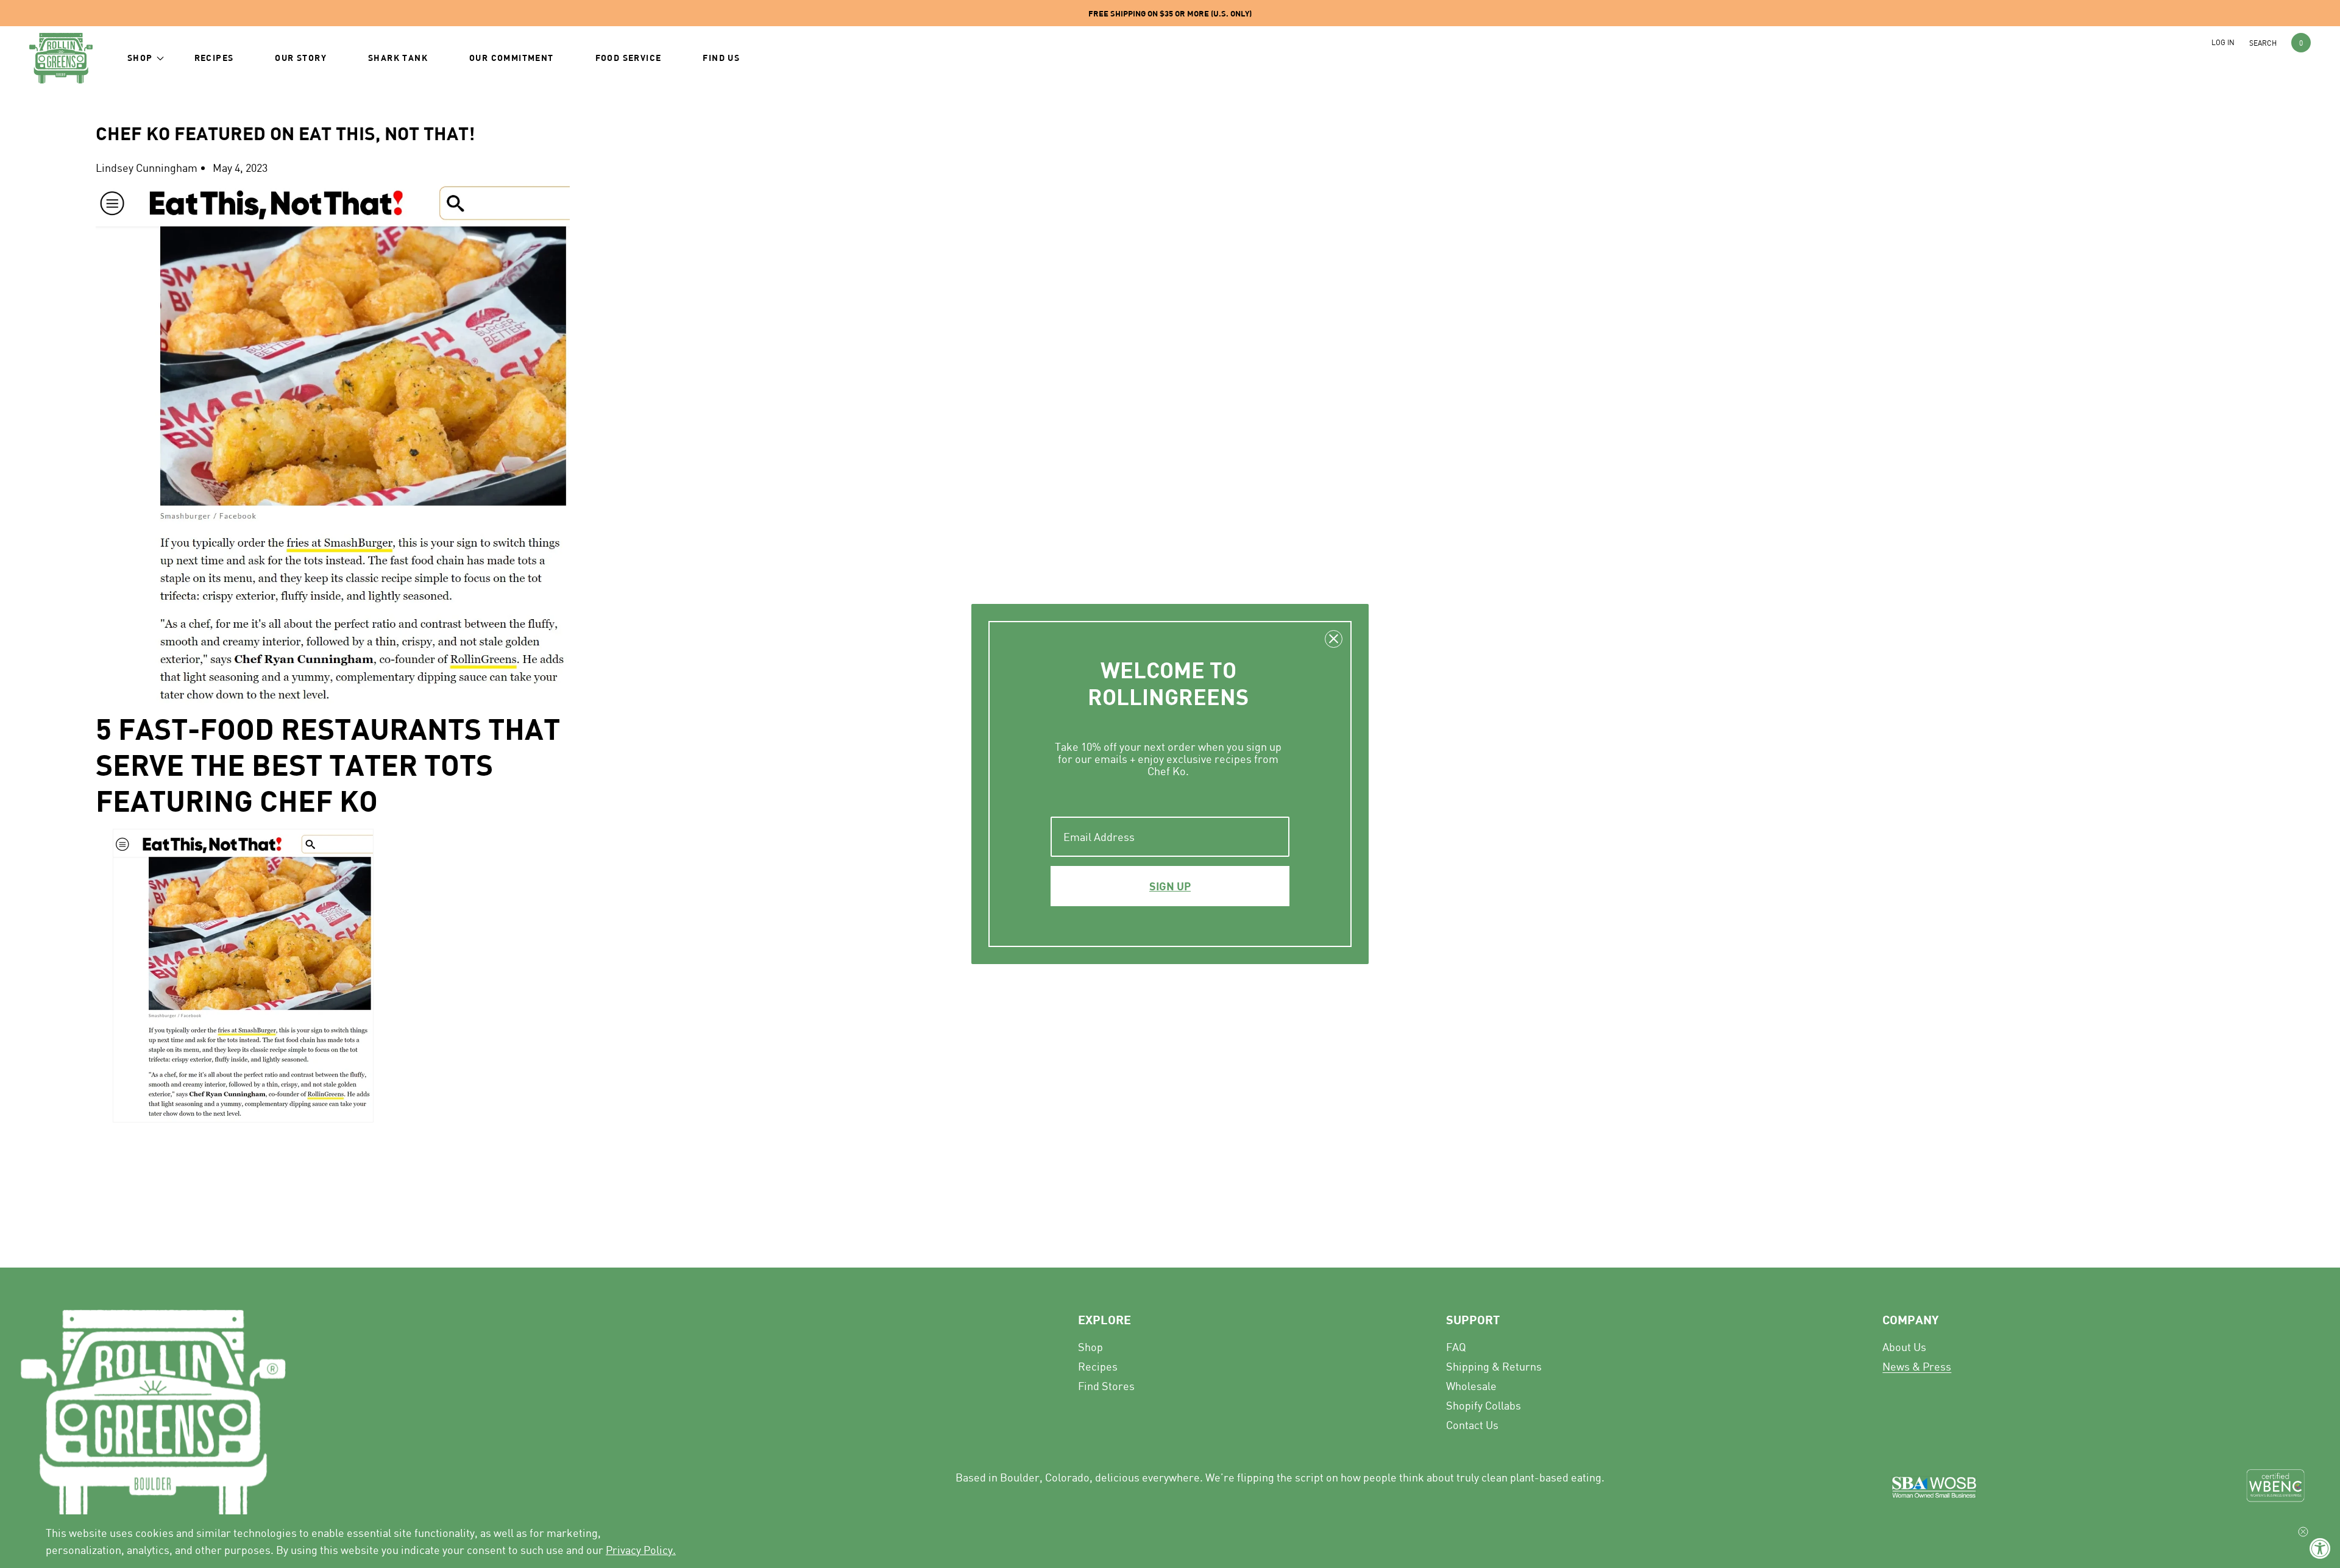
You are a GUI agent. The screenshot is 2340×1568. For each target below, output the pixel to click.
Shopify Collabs (1484, 1405)
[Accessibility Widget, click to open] (2320, 1548)
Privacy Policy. (641, 1550)
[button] (140, 58)
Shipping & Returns (1494, 1366)
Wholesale (1471, 1386)
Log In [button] (2223, 42)
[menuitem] (1660, 1347)
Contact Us (1472, 1425)
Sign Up (1170, 886)
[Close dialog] (1334, 639)
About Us (1904, 1347)
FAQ (1456, 1347)
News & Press (1917, 1366)
